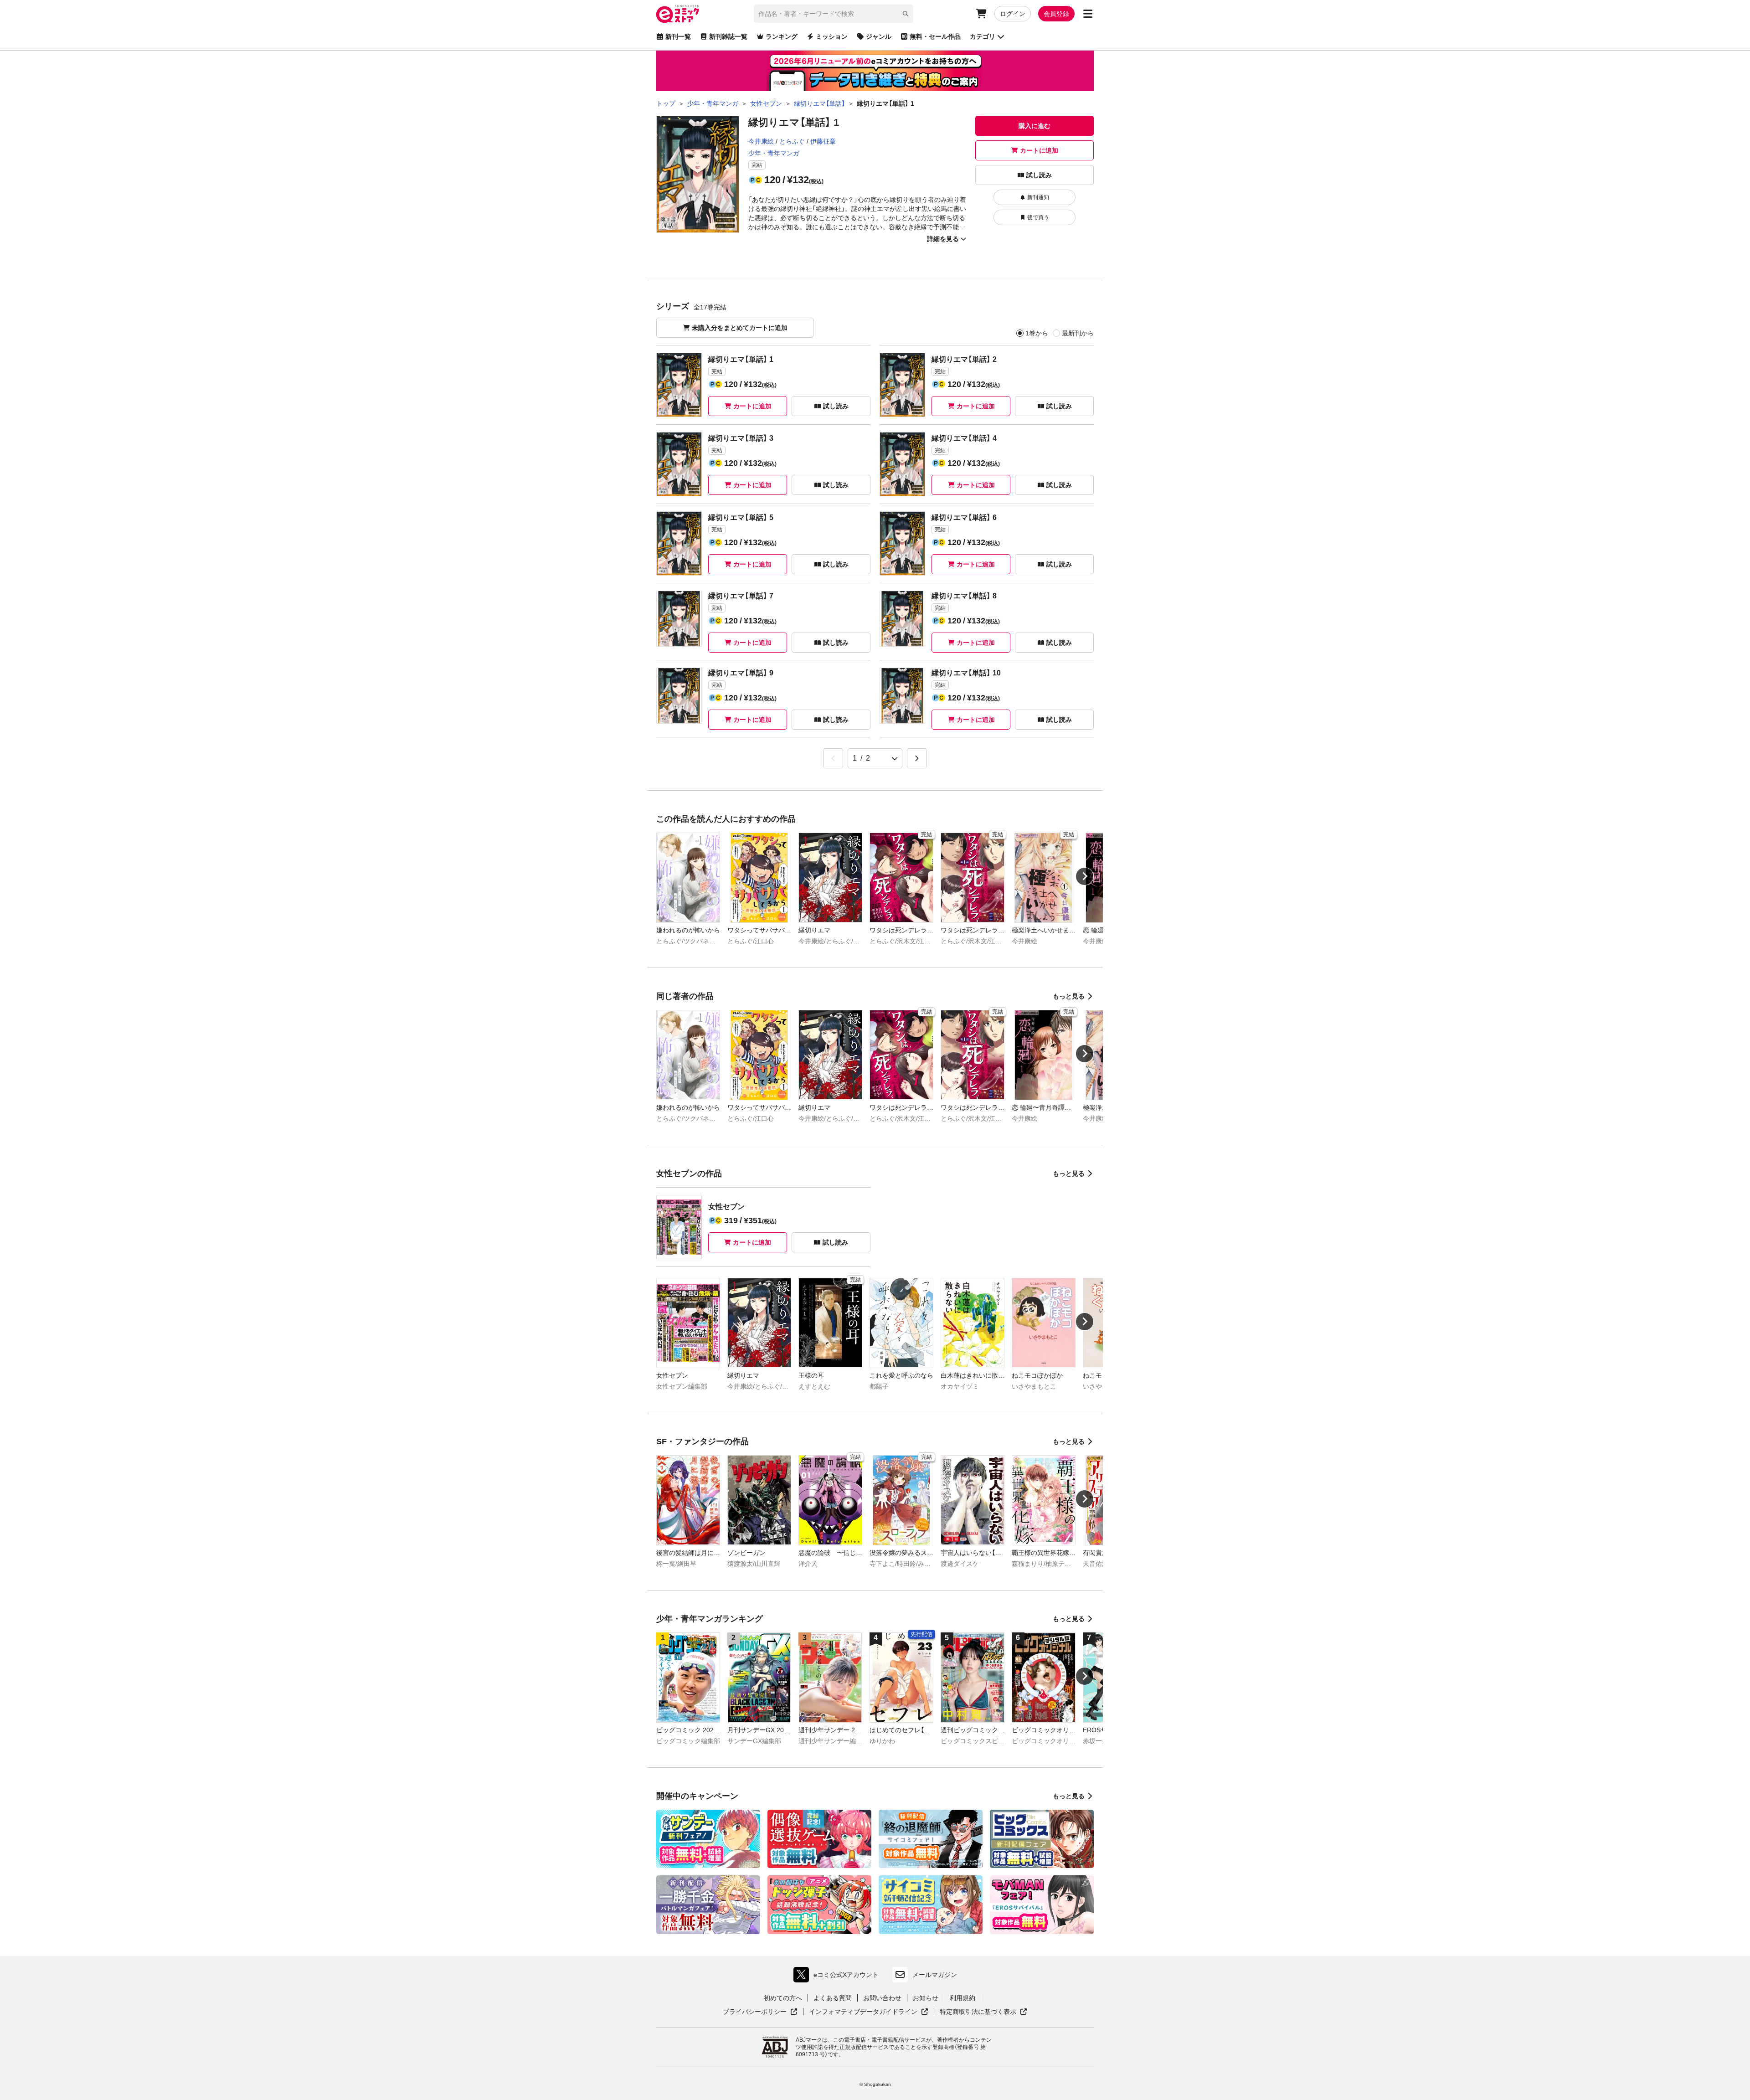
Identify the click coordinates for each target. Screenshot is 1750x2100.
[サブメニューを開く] (1088, 14)
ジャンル (879, 36)
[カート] (981, 14)
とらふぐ (792, 141)
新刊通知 (1038, 197)
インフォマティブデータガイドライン (863, 2012)
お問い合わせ (882, 1998)
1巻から (1037, 333)
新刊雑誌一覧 (728, 36)
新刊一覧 (678, 36)
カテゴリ (983, 36)
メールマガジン (935, 1975)
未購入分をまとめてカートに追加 (740, 328)
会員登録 (1056, 14)
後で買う (1038, 217)
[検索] (906, 14)
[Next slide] (1085, 876)
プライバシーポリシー (760, 2012)
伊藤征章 (823, 141)
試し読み (1039, 175)
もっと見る (1069, 996)
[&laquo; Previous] (833, 758)
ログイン (1013, 14)
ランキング (782, 36)
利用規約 (962, 1998)
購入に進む (1035, 126)
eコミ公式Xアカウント (838, 1977)
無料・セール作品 (935, 36)
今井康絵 (761, 141)
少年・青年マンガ (774, 153)
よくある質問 (833, 1998)
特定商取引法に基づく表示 (983, 2012)
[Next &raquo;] (917, 758)
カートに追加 (1039, 150)
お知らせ (926, 1998)
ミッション (832, 36)
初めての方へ (783, 1998)
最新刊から (1078, 333)
